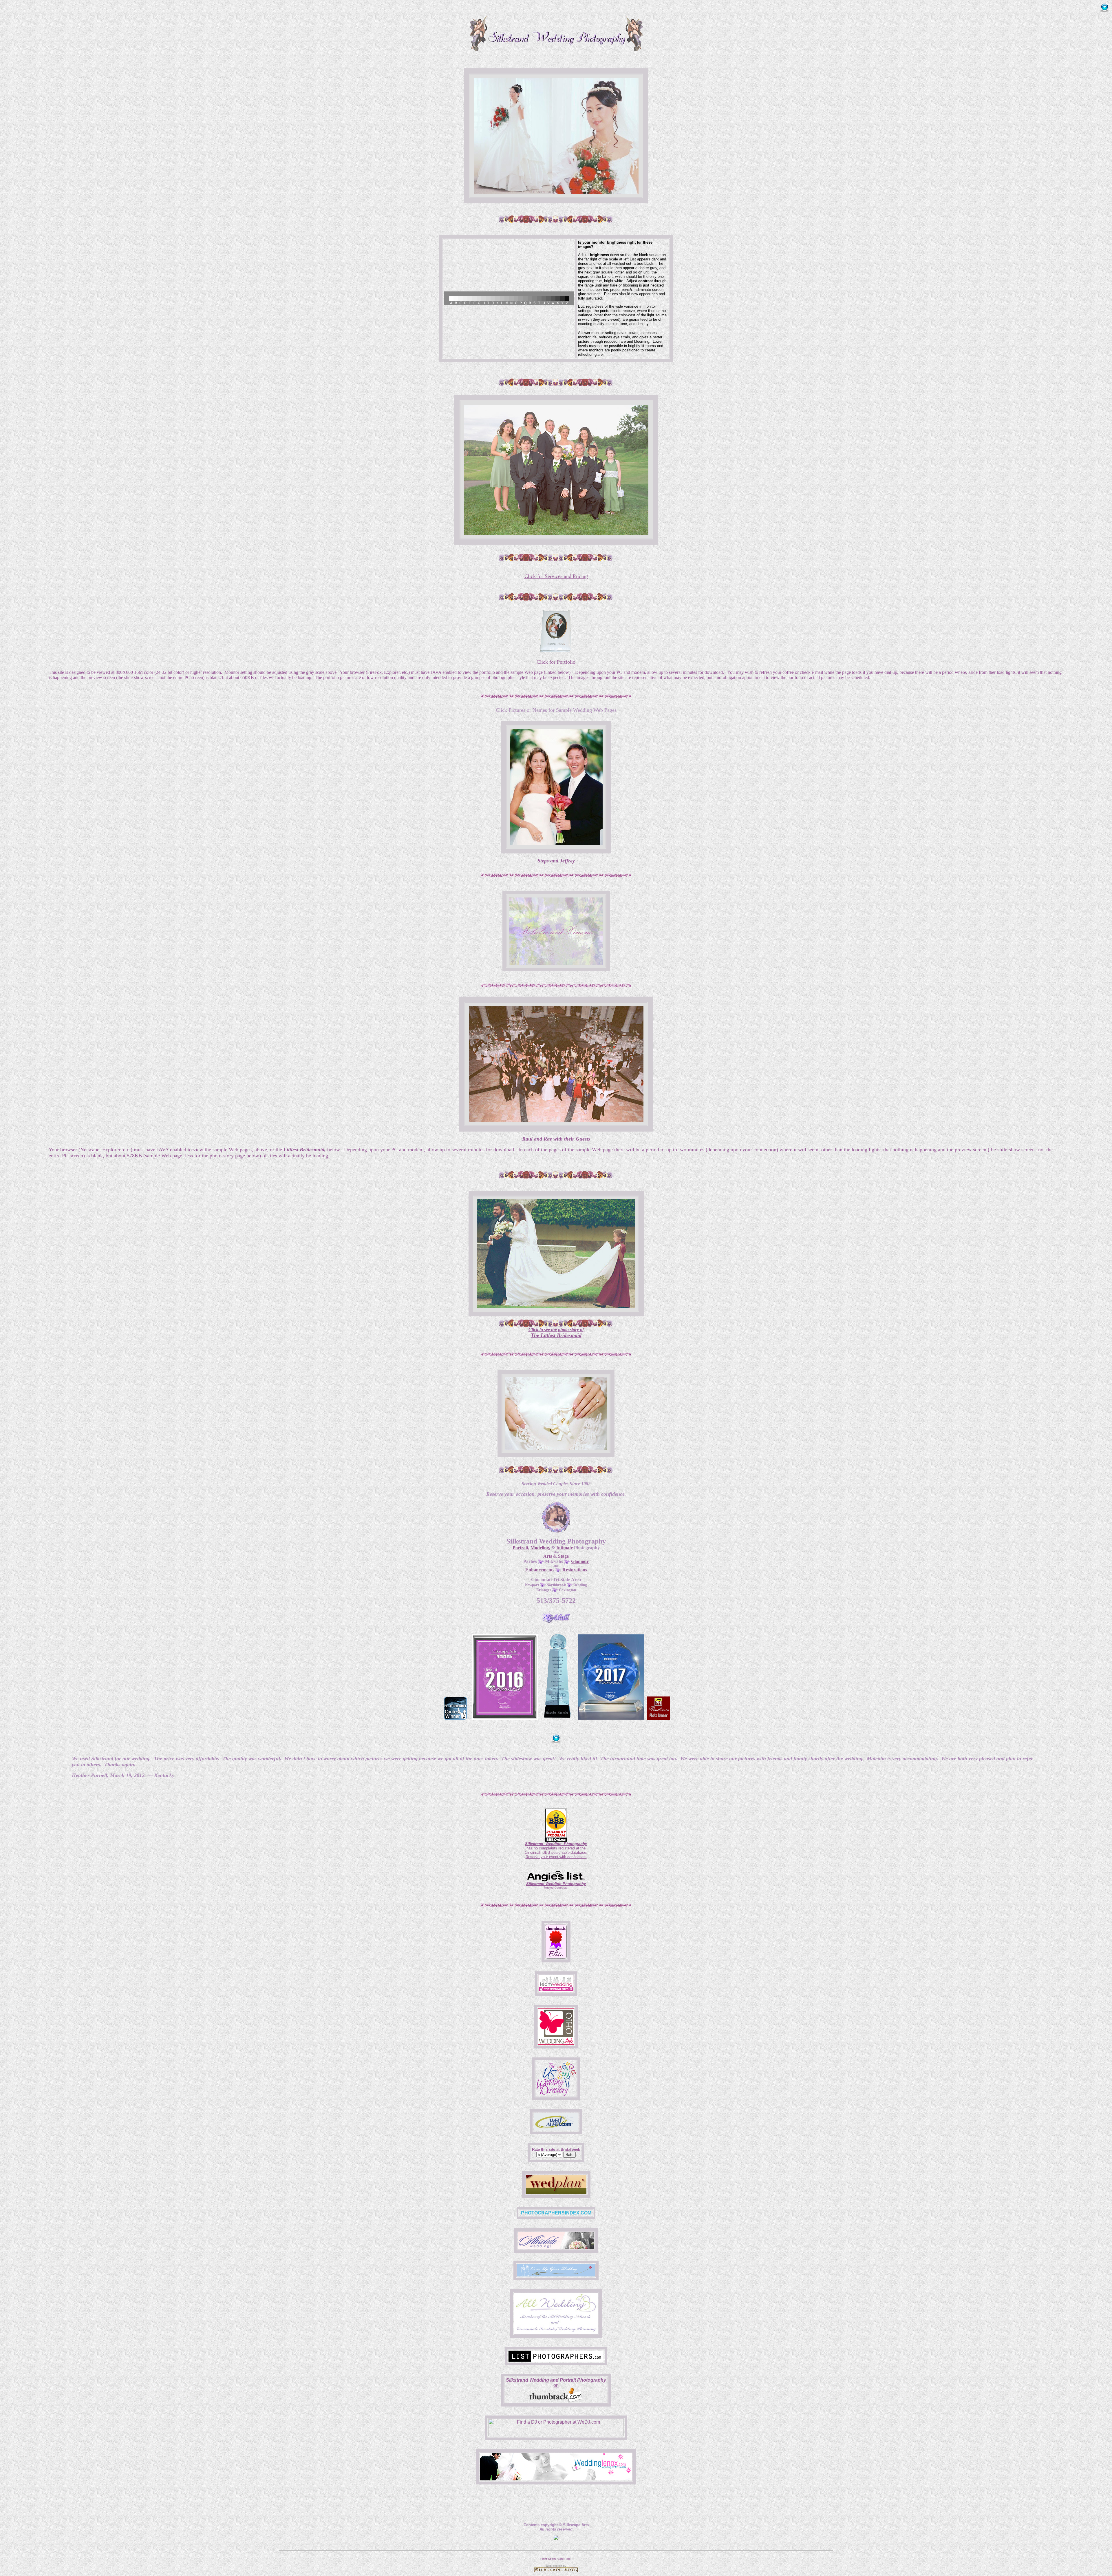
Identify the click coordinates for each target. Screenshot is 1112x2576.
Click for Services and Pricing (556, 576)
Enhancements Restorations (556, 1570)
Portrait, (521, 1548)
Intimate (565, 1548)
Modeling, (540, 1548)
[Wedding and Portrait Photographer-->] (556, 1957)
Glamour (580, 1561)
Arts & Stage (556, 1556)
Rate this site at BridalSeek (556, 2149)
